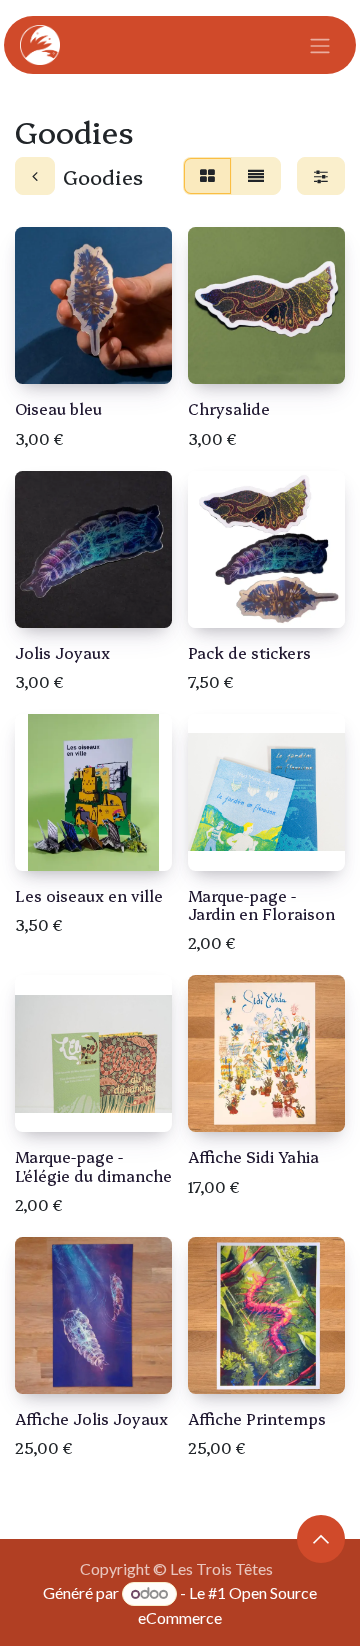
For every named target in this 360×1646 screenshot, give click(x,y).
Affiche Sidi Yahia (253, 1156)
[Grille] (207, 176)
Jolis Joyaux (62, 652)
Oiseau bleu (58, 408)
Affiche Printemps (257, 1418)
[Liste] (256, 176)
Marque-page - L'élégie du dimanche (93, 1165)
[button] (321, 1539)
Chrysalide (229, 408)
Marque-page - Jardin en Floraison (261, 904)
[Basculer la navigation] (320, 45)
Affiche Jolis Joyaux (91, 1418)
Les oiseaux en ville (89, 895)
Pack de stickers (249, 652)
